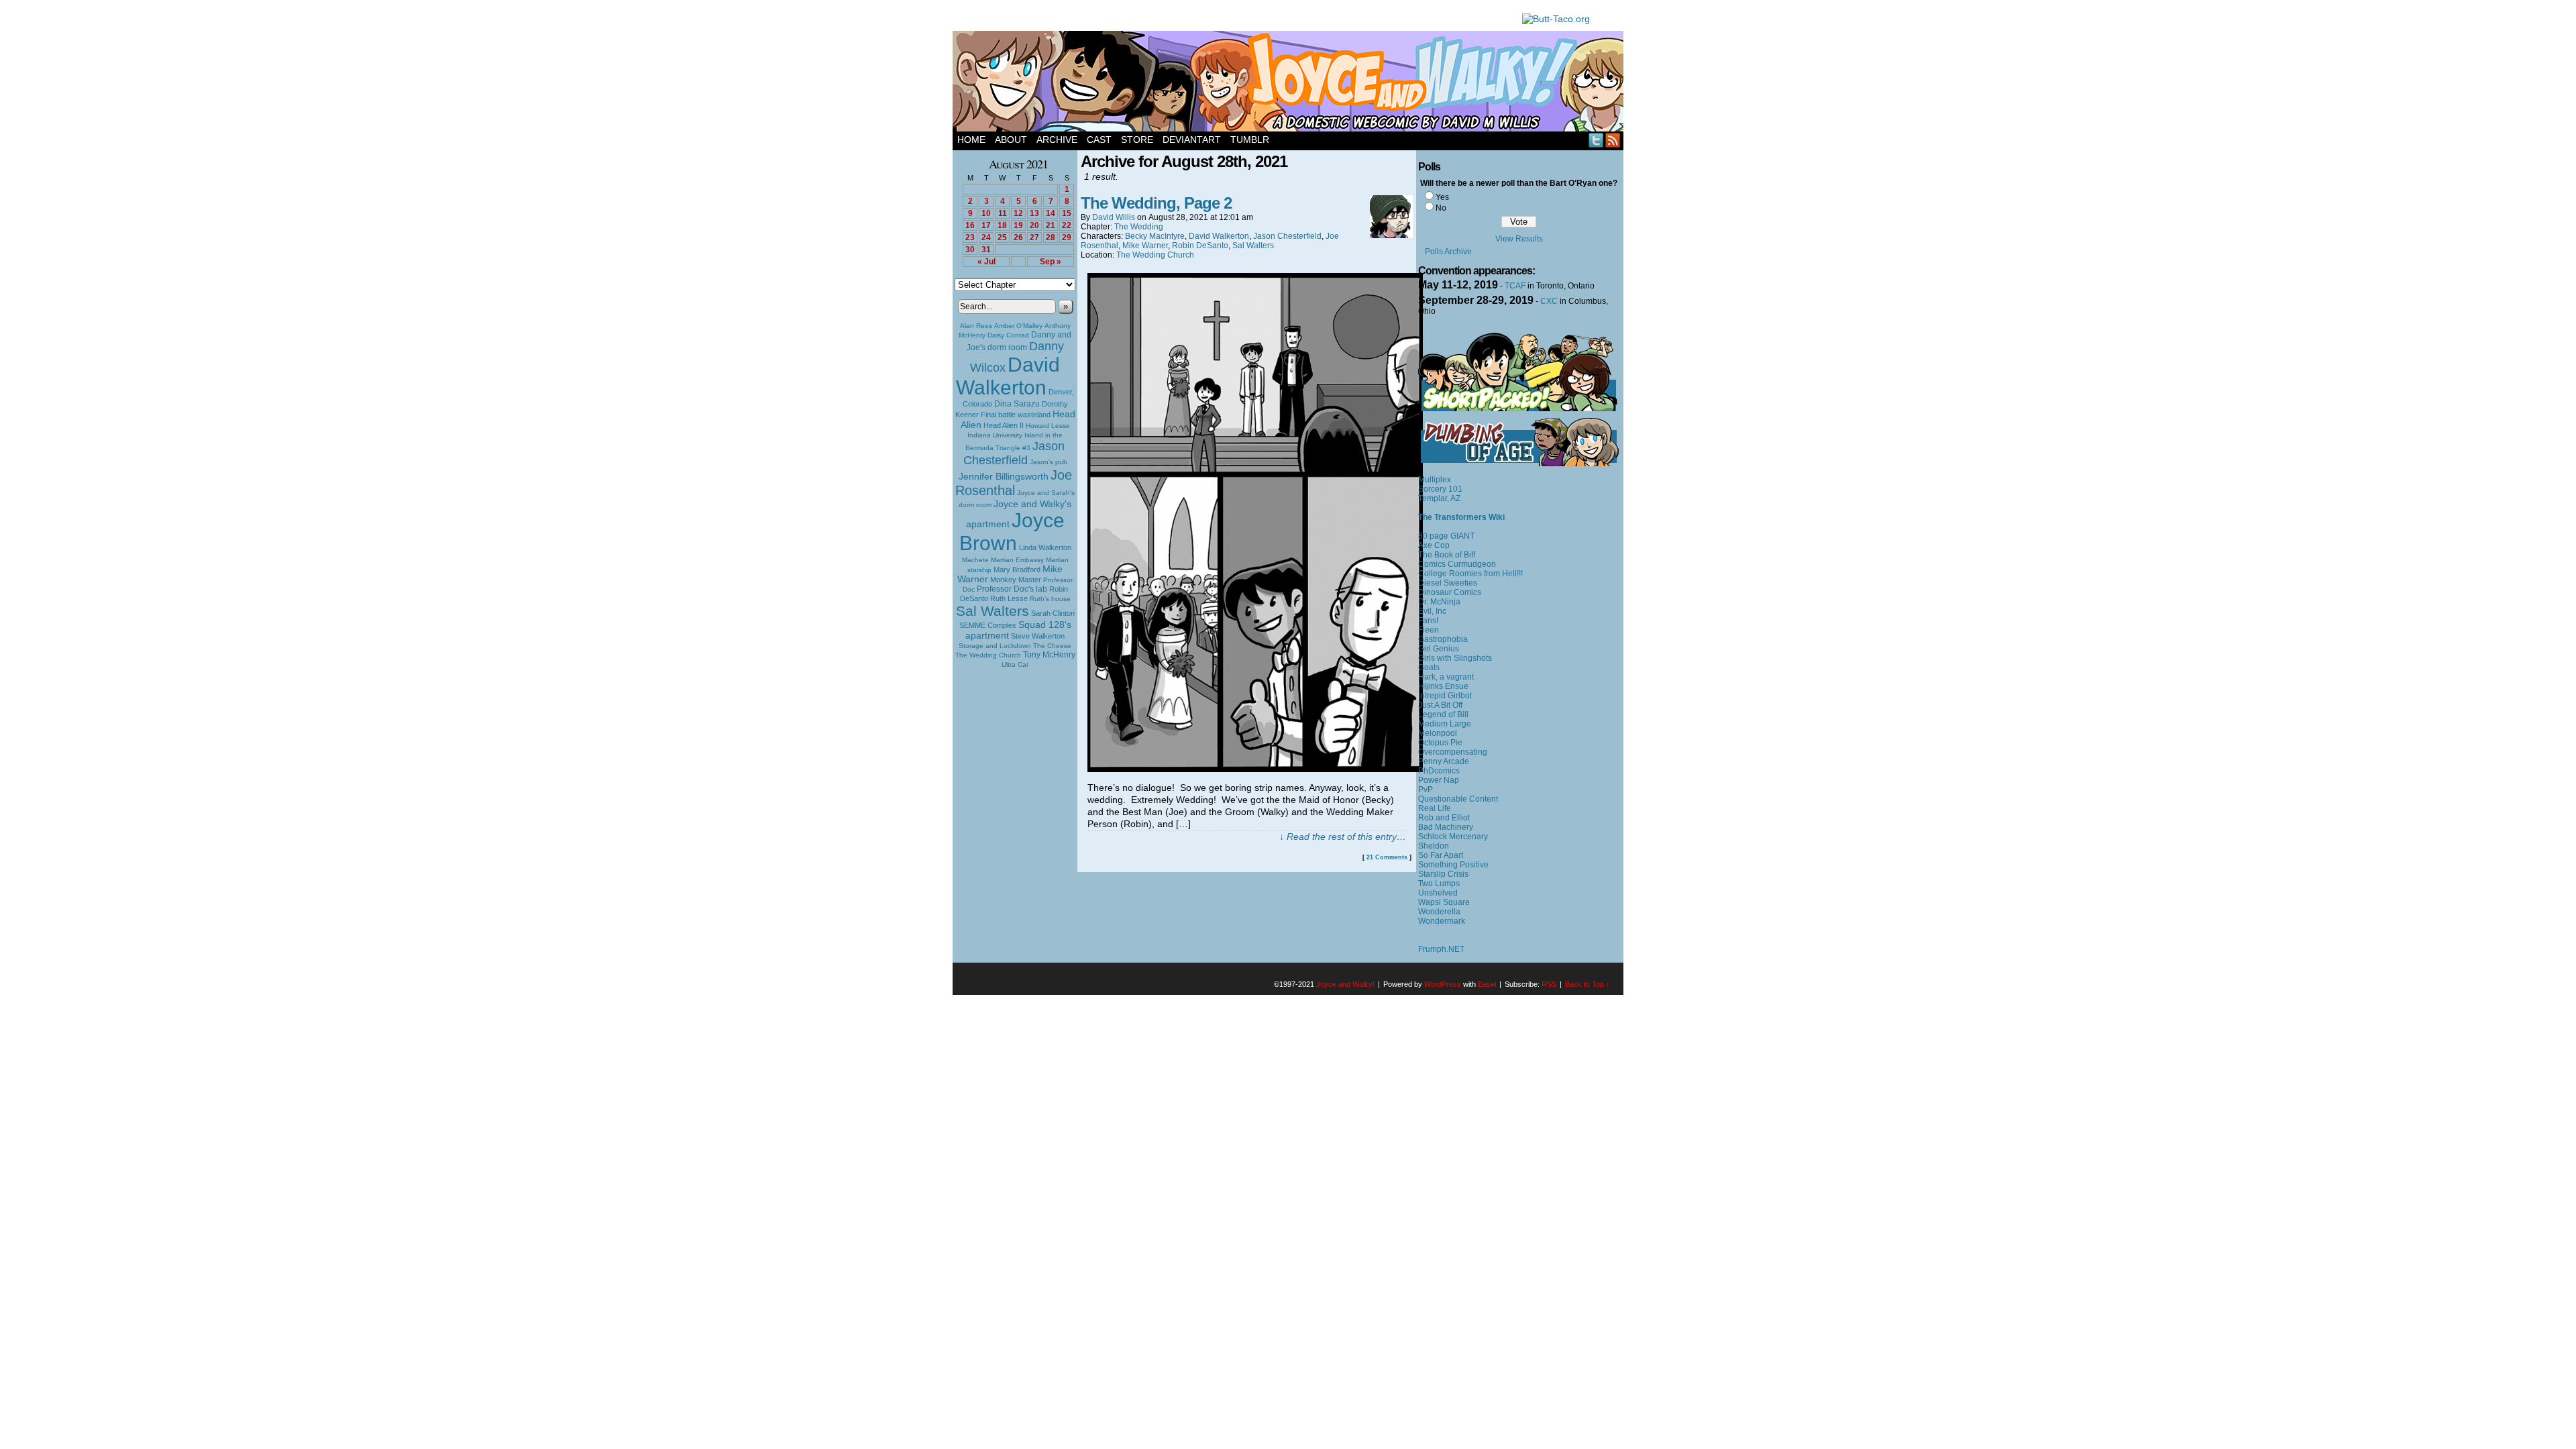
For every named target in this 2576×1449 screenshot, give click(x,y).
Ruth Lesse (1009, 598)
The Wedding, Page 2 (1156, 203)
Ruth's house (1050, 599)
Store (1137, 140)
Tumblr (1250, 140)
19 (1018, 225)
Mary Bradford (1017, 570)
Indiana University (995, 435)
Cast (1099, 140)
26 (1018, 237)
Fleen (1429, 630)
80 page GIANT (1446, 536)
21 (1051, 225)
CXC (1549, 301)
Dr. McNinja (1439, 602)
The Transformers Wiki (1461, 517)
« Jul (986, 262)
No (1441, 208)
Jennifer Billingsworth (1004, 477)
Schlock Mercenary (1453, 837)
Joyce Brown (1012, 532)
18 (1002, 225)
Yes (1442, 197)
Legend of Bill (1443, 714)
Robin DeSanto (1200, 246)
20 (1034, 225)
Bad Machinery (1446, 827)
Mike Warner (1145, 246)
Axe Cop (1434, 545)
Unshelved (1438, 893)
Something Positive (1453, 865)
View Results (1519, 239)
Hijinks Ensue (1443, 686)
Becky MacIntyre (1155, 236)
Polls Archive (1448, 252)
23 (970, 237)
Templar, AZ (1439, 498)
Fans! (1428, 621)
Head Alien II (1004, 425)
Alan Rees (976, 326)
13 (1034, 213)
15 (1067, 213)
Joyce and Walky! (1290, 83)
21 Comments (1387, 857)
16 (970, 225)
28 (1051, 237)
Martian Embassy (1017, 560)
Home (971, 140)
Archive (1057, 140)
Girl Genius (1439, 649)
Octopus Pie (1440, 743)
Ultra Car (1015, 664)
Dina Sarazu (1017, 404)
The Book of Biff (1447, 555)
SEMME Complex (988, 625)
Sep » (1051, 262)
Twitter (1596, 140)
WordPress (1443, 984)
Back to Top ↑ (1588, 984)
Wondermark (1442, 921)
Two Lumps (1439, 883)
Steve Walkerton (1038, 636)
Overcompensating (1453, 752)
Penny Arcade (1444, 761)
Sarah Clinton (1053, 613)
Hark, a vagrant (1446, 677)
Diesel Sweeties (1448, 583)
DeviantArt (1192, 140)
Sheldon (1434, 846)
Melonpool (1438, 733)
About (1011, 140)
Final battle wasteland (1016, 415)
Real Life (1435, 808)
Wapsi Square (1444, 902)
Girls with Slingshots (1455, 658)
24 (986, 237)
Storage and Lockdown (995, 646)
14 (1051, 213)
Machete (975, 560)
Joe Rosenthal (1014, 483)
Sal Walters (992, 611)
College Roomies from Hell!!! (1470, 574)
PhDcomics (1439, 771)
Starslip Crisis (1443, 874)
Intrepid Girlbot (1445, 696)
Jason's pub (1049, 462)
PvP (1426, 790)
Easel (1487, 984)
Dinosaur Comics (1450, 592)
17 (986, 225)
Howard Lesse (1048, 426)
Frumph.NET (1441, 949)
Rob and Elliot (1444, 818)
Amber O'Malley (1018, 326)
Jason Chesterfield (1014, 453)
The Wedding (1139, 227)
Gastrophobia (1443, 639)
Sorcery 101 (1440, 489)
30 (970, 250)
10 (986, 213)
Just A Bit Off (1440, 705)
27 (1034, 237)
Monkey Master (1016, 580)
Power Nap (1439, 780)
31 (986, 250)
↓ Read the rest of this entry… (1343, 837)
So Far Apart (1441, 855)
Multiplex (1435, 480)
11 (1003, 213)
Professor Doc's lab (1012, 589)
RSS (1613, 140)
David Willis (1114, 217)
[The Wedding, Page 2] (1255, 769)
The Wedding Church (988, 655)
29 (1067, 237)
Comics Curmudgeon (1457, 564)
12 (1018, 213)
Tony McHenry (1049, 655)
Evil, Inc (1432, 611)
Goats (1429, 667)
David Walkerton (1008, 376)
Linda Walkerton (1045, 547)
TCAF (1515, 286)
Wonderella (1439, 912)
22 (1067, 225)
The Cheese (1052, 646)
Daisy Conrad (1008, 335)
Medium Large (1445, 724)
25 (1002, 237)
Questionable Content (1458, 799)
